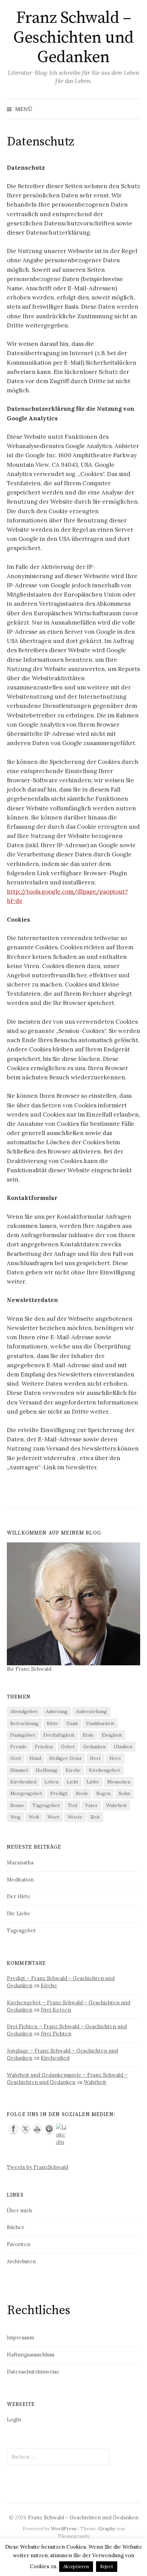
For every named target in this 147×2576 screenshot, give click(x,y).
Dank (72, 1723)
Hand (35, 1758)
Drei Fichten (56, 2034)
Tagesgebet (46, 1805)
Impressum (21, 2337)
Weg (15, 1817)
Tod (72, 1805)
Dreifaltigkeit (59, 1735)
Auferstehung (91, 1711)
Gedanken (94, 1747)
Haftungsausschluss (31, 2355)
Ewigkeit (112, 1735)
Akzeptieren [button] (76, 2567)
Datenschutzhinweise (33, 2372)
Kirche (73, 1770)
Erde (88, 1735)
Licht (72, 1782)
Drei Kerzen (56, 2010)
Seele (82, 1793)
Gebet (68, 1747)
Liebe (93, 1782)
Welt (34, 1817)
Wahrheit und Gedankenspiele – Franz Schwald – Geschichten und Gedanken (67, 2078)
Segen (103, 1793)
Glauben (123, 1747)
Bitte (52, 1723)
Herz (115, 1758)
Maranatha (20, 1863)
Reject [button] (107, 2567)
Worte (75, 1817)
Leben (51, 1782)
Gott (16, 1758)
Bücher (16, 2227)
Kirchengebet (104, 1770)
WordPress (64, 2529)
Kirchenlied (23, 1782)
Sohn (124, 1793)
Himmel (19, 1770)
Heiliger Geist (65, 1758)
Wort (54, 1817)
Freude (18, 1747)
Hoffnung (47, 1770)
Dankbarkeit (100, 1723)
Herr (96, 1758)
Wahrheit (116, 1805)
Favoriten (19, 2244)
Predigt (59, 1793)
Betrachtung (24, 1723)
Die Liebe (19, 1913)
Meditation (20, 1880)
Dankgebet (23, 1735)
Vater (91, 1805)
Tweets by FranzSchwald (37, 2167)
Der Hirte (19, 1896)
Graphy (107, 2529)
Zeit (95, 1817)
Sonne (17, 1805)
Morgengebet (26, 1793)
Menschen (119, 1782)
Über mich (19, 2210)
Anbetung (57, 1711)
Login (14, 2419)
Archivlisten (21, 2261)
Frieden (44, 1747)
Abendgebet (24, 1711)
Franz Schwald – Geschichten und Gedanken (73, 38)
